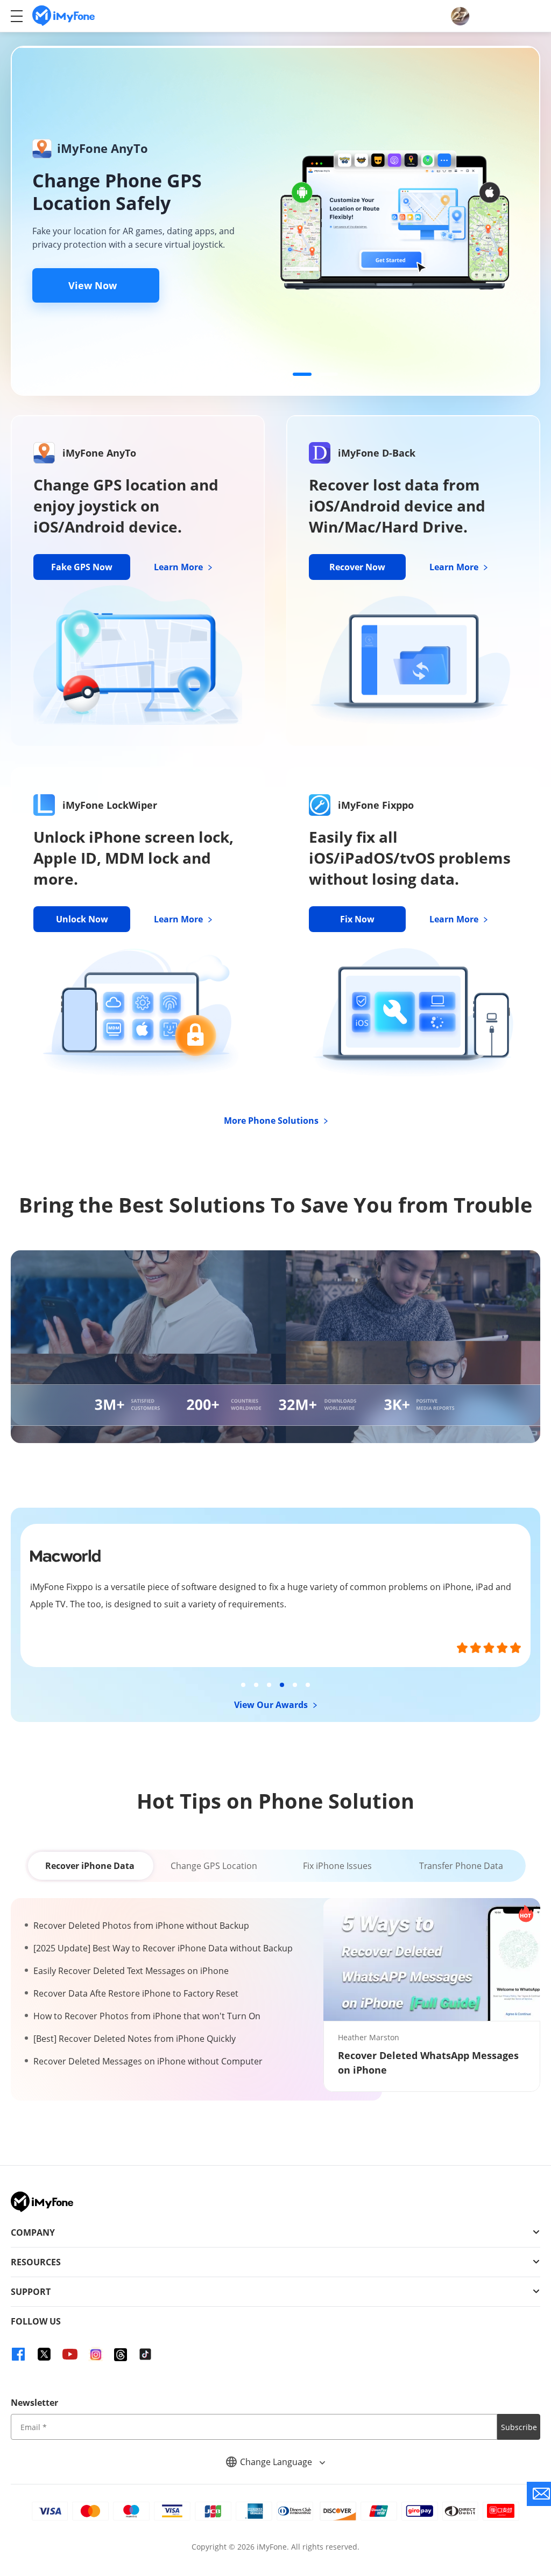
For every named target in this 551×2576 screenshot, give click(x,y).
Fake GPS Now (82, 567)
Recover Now (357, 567)
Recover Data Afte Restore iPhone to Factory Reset (136, 1993)
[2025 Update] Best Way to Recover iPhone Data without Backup (163, 1948)
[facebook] (18, 2354)
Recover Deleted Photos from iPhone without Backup (141, 1926)
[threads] (121, 2355)
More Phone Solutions (272, 1121)
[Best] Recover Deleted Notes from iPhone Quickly (135, 2039)
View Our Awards (272, 1705)
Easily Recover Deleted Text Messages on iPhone (131, 1971)
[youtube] (70, 2354)
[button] (223, 374)
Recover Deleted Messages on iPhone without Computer (148, 2061)
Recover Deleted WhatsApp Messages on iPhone (428, 2063)
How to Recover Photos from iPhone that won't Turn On (147, 2016)
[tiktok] (145, 2354)
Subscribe (519, 2427)
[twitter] (44, 2354)
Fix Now (357, 919)
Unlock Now (82, 919)
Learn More (179, 567)
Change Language (277, 2462)
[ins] (96, 2354)
